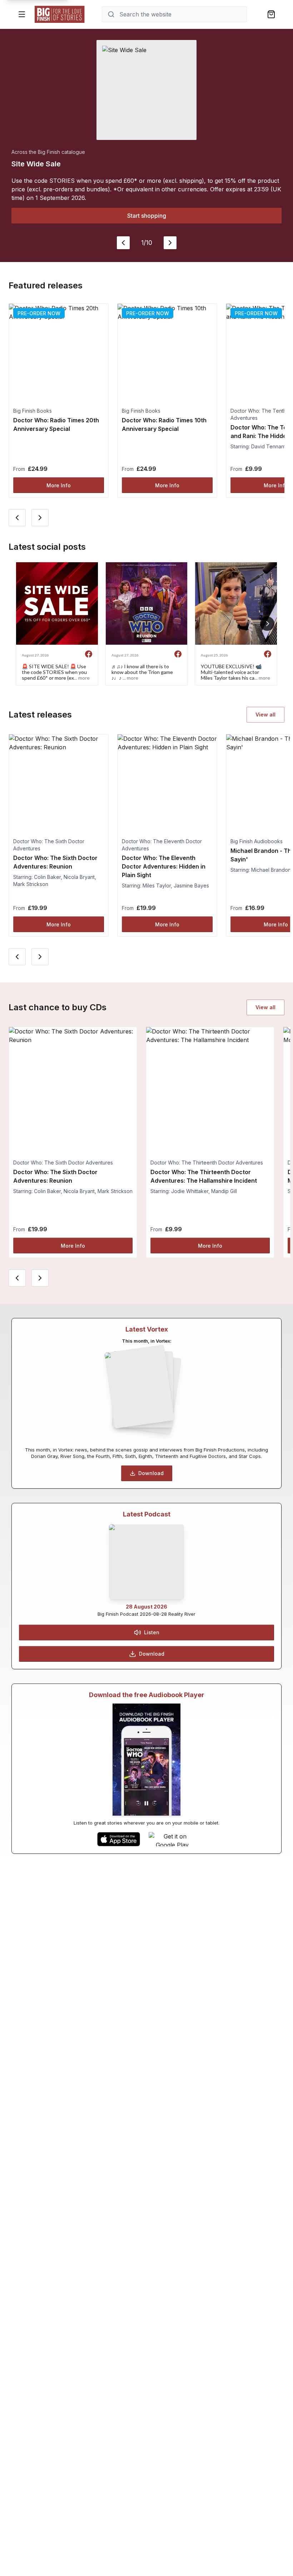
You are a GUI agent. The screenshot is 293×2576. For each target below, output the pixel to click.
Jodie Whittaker (190, 1191)
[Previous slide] (123, 243)
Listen (152, 1632)
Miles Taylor (157, 885)
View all (265, 715)
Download (151, 1473)
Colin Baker (47, 877)
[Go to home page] (60, 14)
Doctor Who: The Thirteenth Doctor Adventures (207, 1163)
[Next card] (40, 518)
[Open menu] (22, 14)
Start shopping (147, 216)
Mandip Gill (224, 1191)
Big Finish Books (33, 411)
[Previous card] (17, 518)
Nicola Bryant (79, 877)
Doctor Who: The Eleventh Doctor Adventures (162, 845)
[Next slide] (170, 243)
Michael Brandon (271, 870)
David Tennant (268, 446)
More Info (59, 485)
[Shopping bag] (271, 14)
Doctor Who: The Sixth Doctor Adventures (49, 845)
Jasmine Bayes (191, 885)
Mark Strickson (31, 884)
